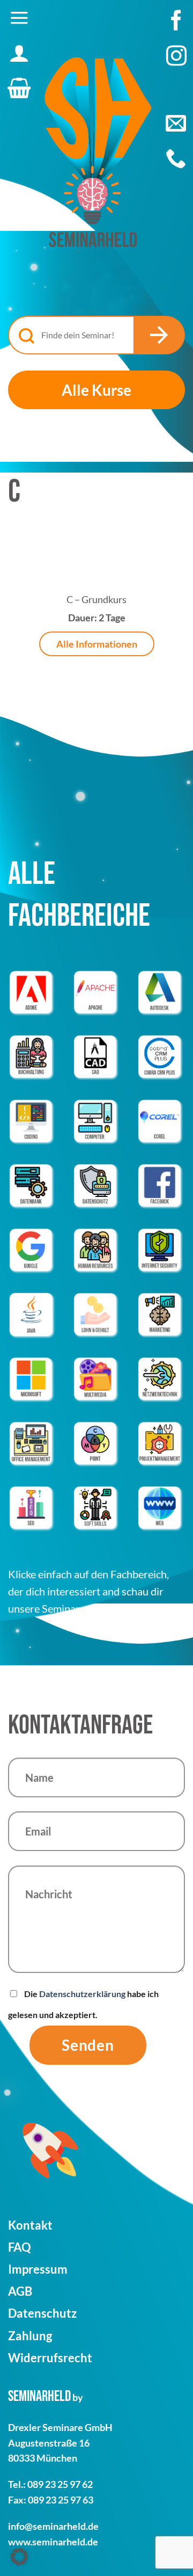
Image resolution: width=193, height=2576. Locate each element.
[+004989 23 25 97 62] (176, 158)
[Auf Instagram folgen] (176, 61)
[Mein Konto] (19, 53)
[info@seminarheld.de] (176, 123)
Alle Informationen (97, 644)
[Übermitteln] (159, 335)
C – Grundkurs (96, 599)
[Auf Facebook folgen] (176, 26)
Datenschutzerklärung (82, 1994)
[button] (19, 18)
